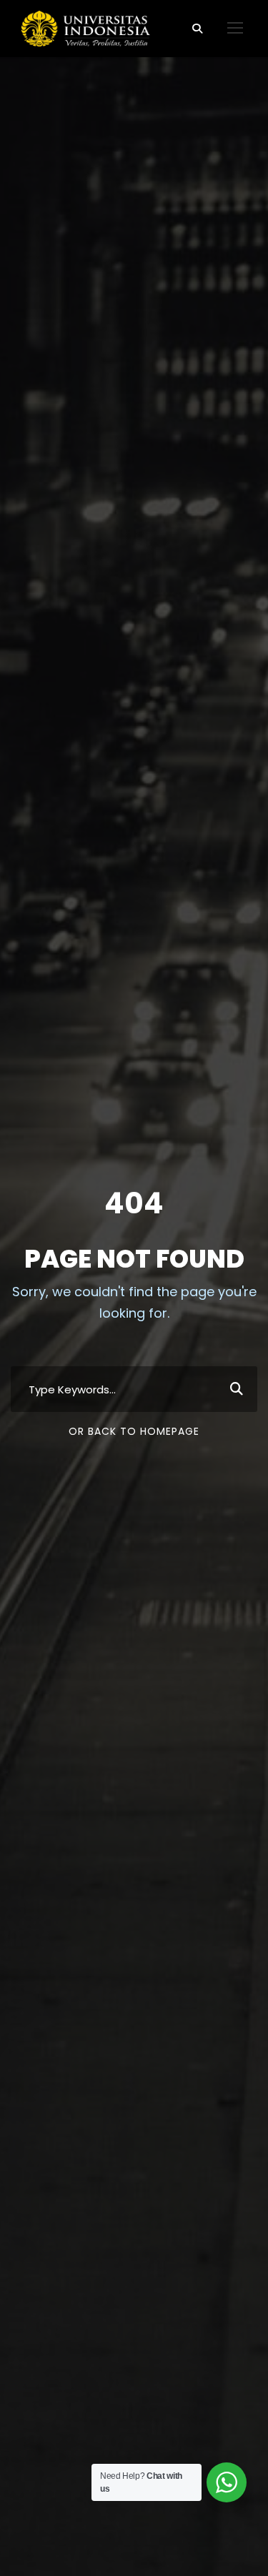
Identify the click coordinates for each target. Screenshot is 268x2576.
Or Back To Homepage (134, 1431)
